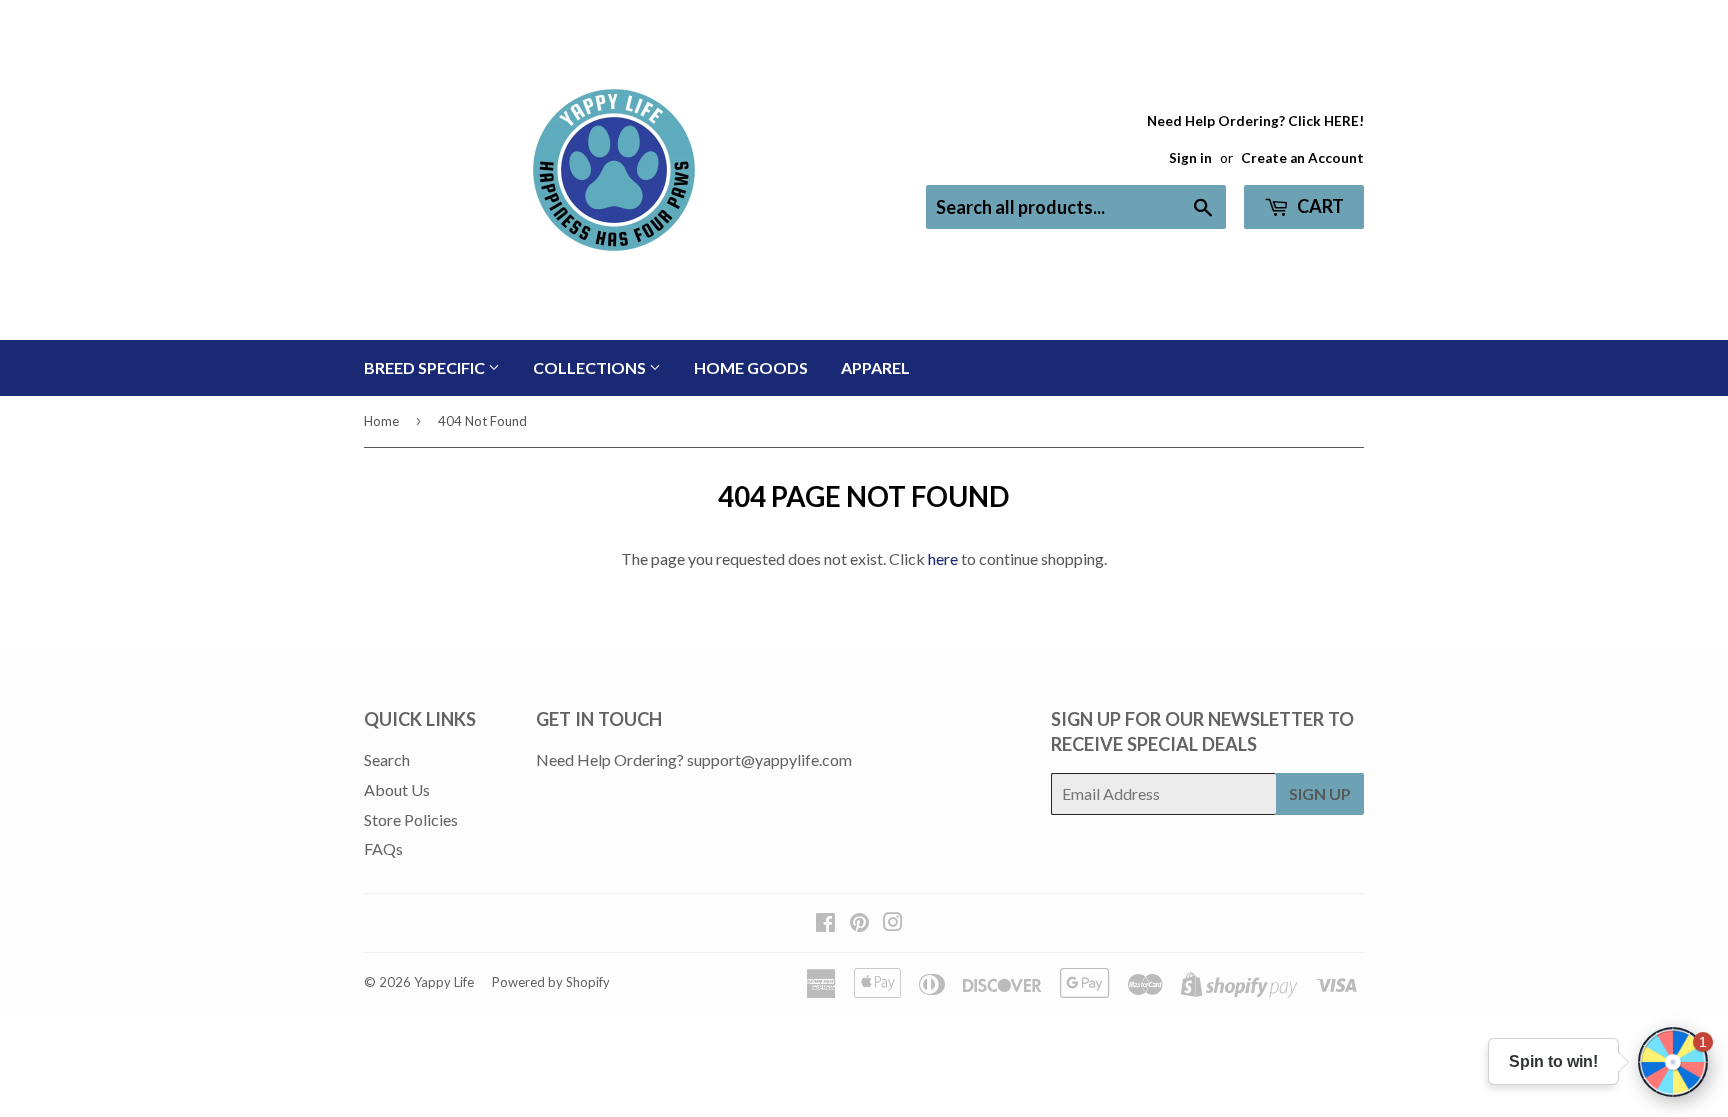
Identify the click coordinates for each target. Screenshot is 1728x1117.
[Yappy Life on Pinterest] (859, 923)
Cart (1319, 206)
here (943, 558)
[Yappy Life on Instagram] (893, 923)
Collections (591, 367)
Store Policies (411, 819)
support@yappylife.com (769, 759)
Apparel (875, 367)
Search (387, 759)
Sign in (1190, 158)
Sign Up (1320, 793)
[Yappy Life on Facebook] (825, 923)
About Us (397, 789)
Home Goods (751, 367)
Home (381, 421)
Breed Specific (426, 367)
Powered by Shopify (551, 982)
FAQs (383, 848)
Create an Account (1302, 158)
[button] (1673, 1062)
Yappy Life (444, 982)
